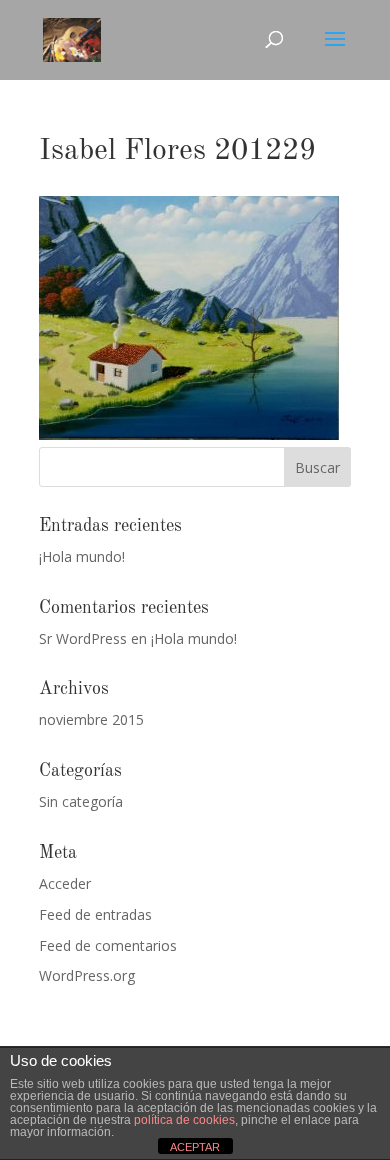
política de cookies (184, 1120)
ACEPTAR (195, 1147)
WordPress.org (87, 975)
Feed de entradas (95, 914)
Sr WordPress (83, 638)
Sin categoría (81, 801)
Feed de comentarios (108, 945)
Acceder (65, 883)
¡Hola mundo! (82, 556)
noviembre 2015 (91, 719)
